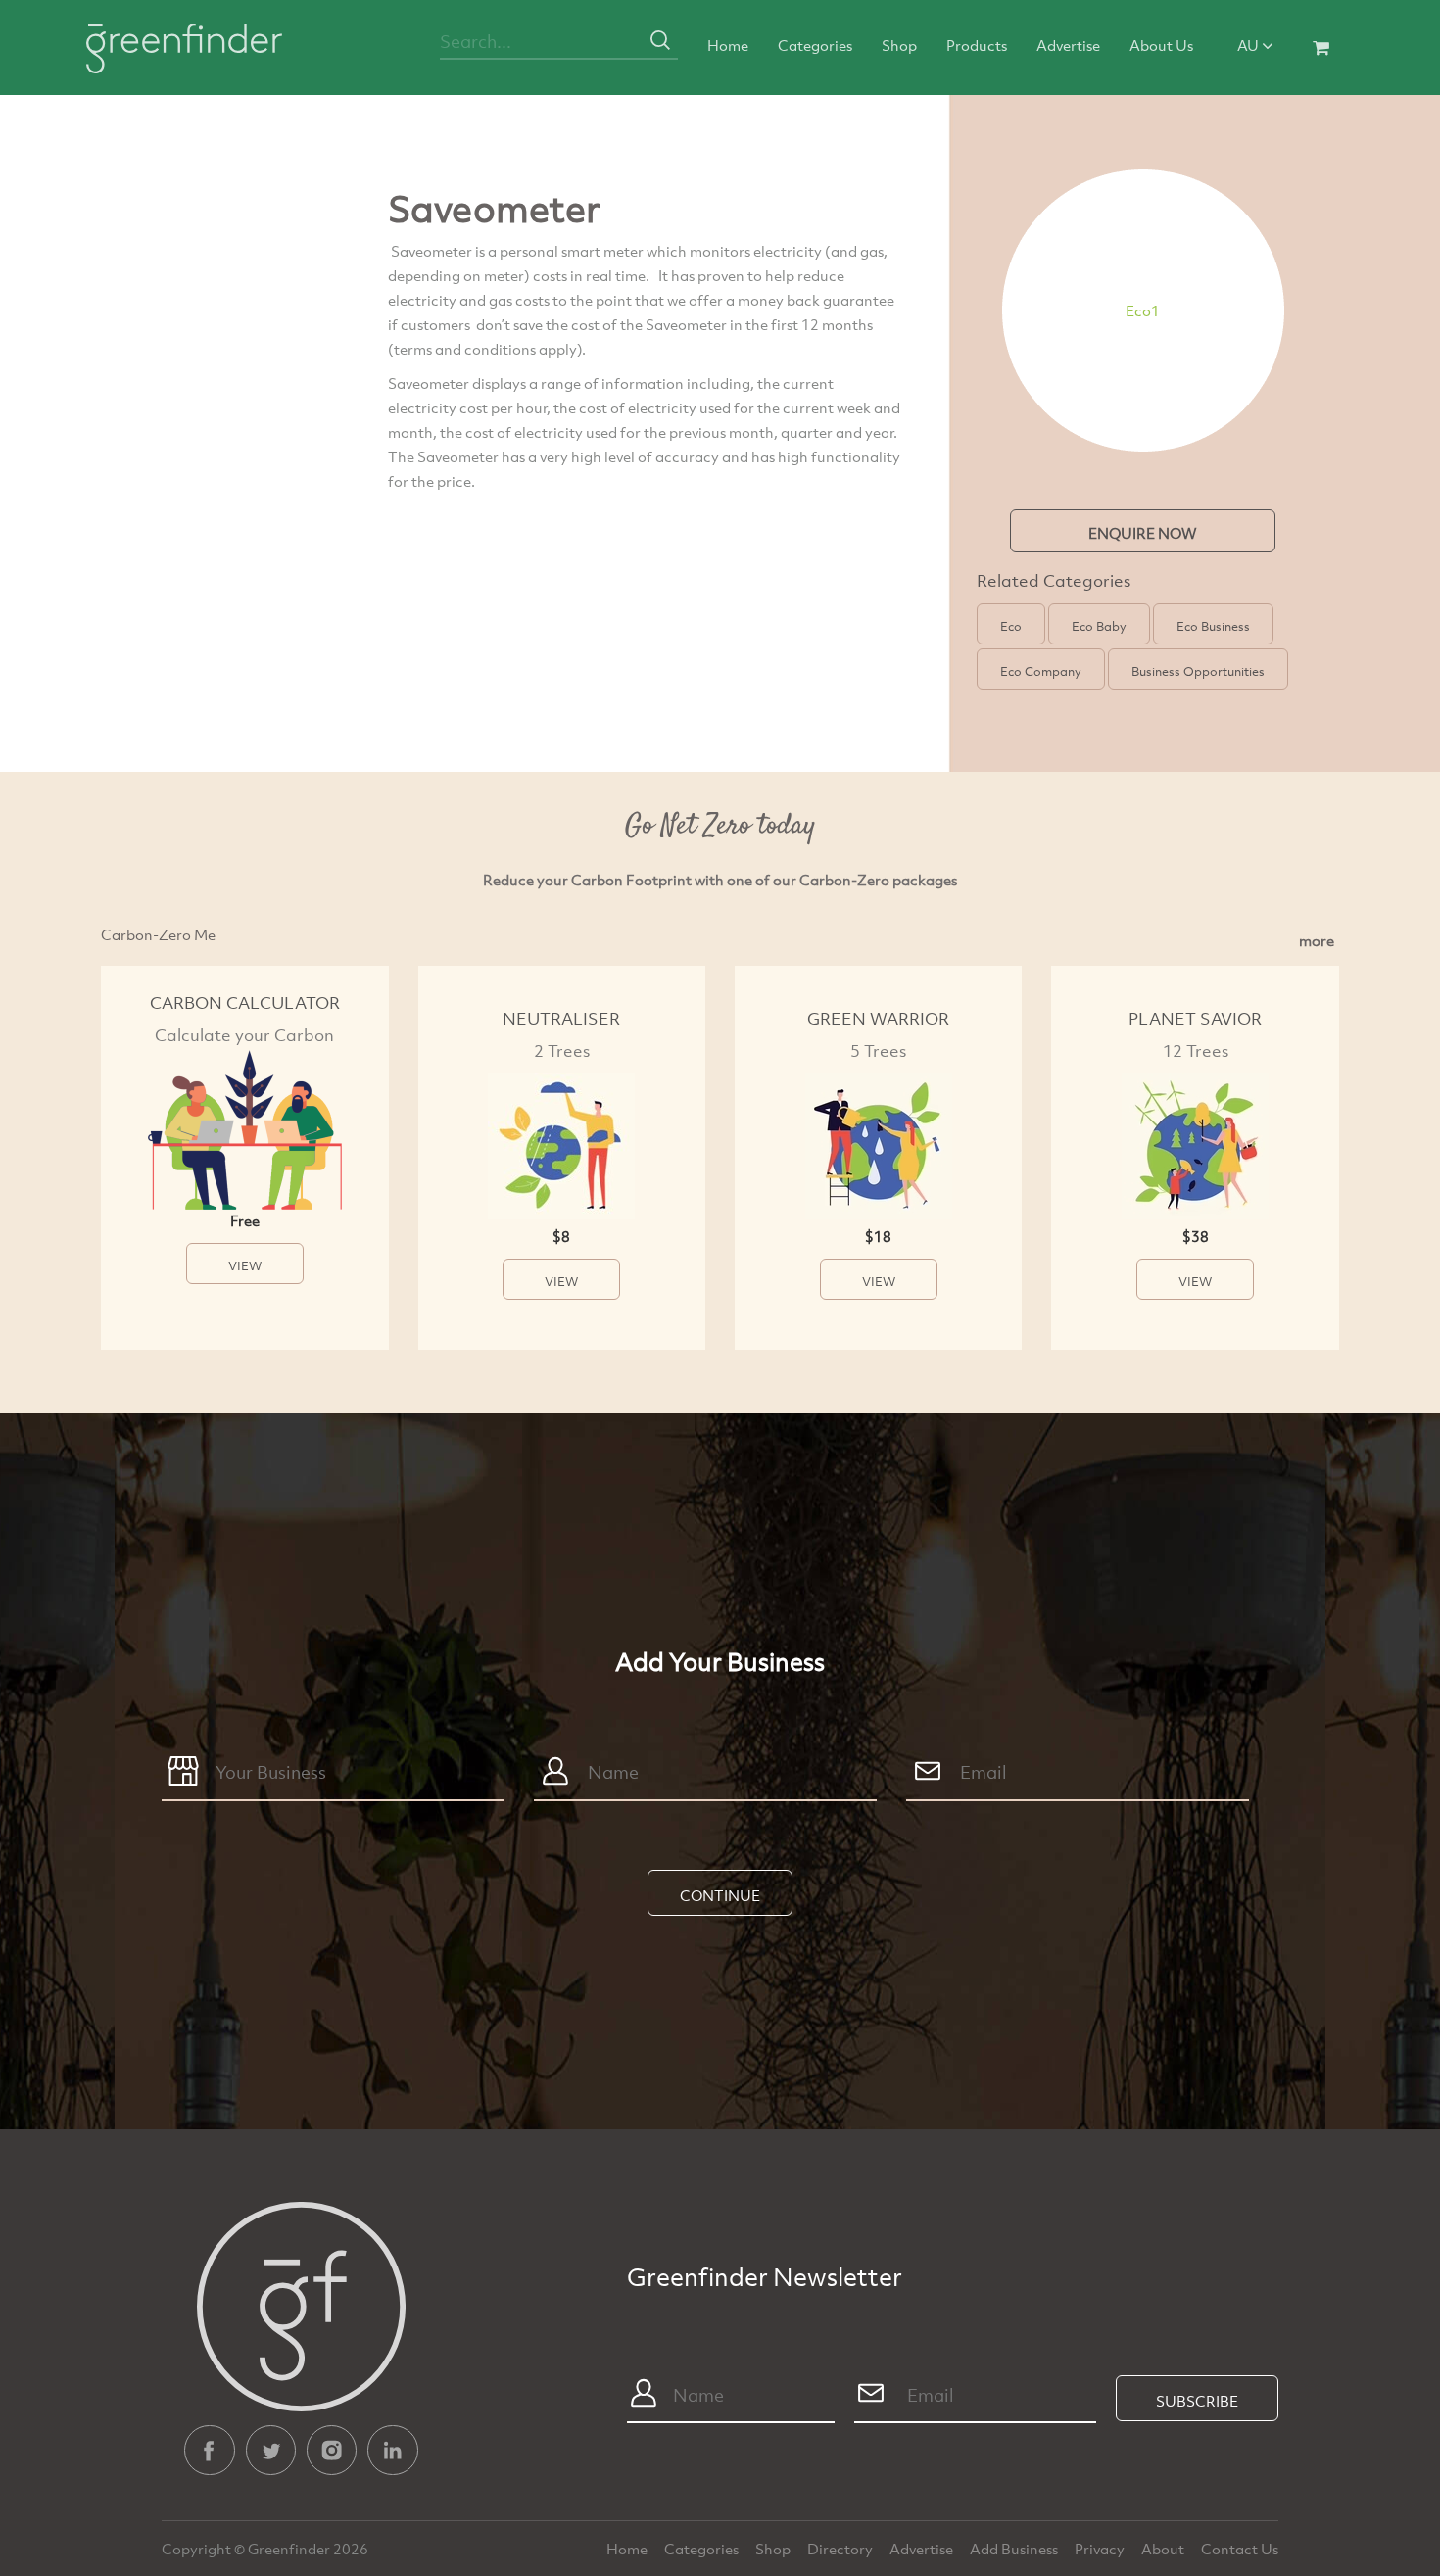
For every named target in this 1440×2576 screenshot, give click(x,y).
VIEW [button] (245, 1265)
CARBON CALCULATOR (245, 1002)
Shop (899, 45)
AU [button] (1249, 45)
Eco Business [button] (1213, 626)
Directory (841, 2549)
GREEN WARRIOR (878, 1018)
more (1317, 940)
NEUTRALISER (561, 1018)
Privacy (1101, 2549)
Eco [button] (1011, 626)
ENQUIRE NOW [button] (1143, 533)
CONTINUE (720, 1895)
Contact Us (1240, 2549)
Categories (815, 45)
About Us (1161, 45)
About (1164, 2549)
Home (728, 45)
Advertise (1068, 45)
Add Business (1015, 2549)
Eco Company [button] (1041, 671)
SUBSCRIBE (1197, 2401)
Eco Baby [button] (1099, 626)
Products (977, 45)
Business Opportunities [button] (1198, 671)
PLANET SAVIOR (1195, 1018)
